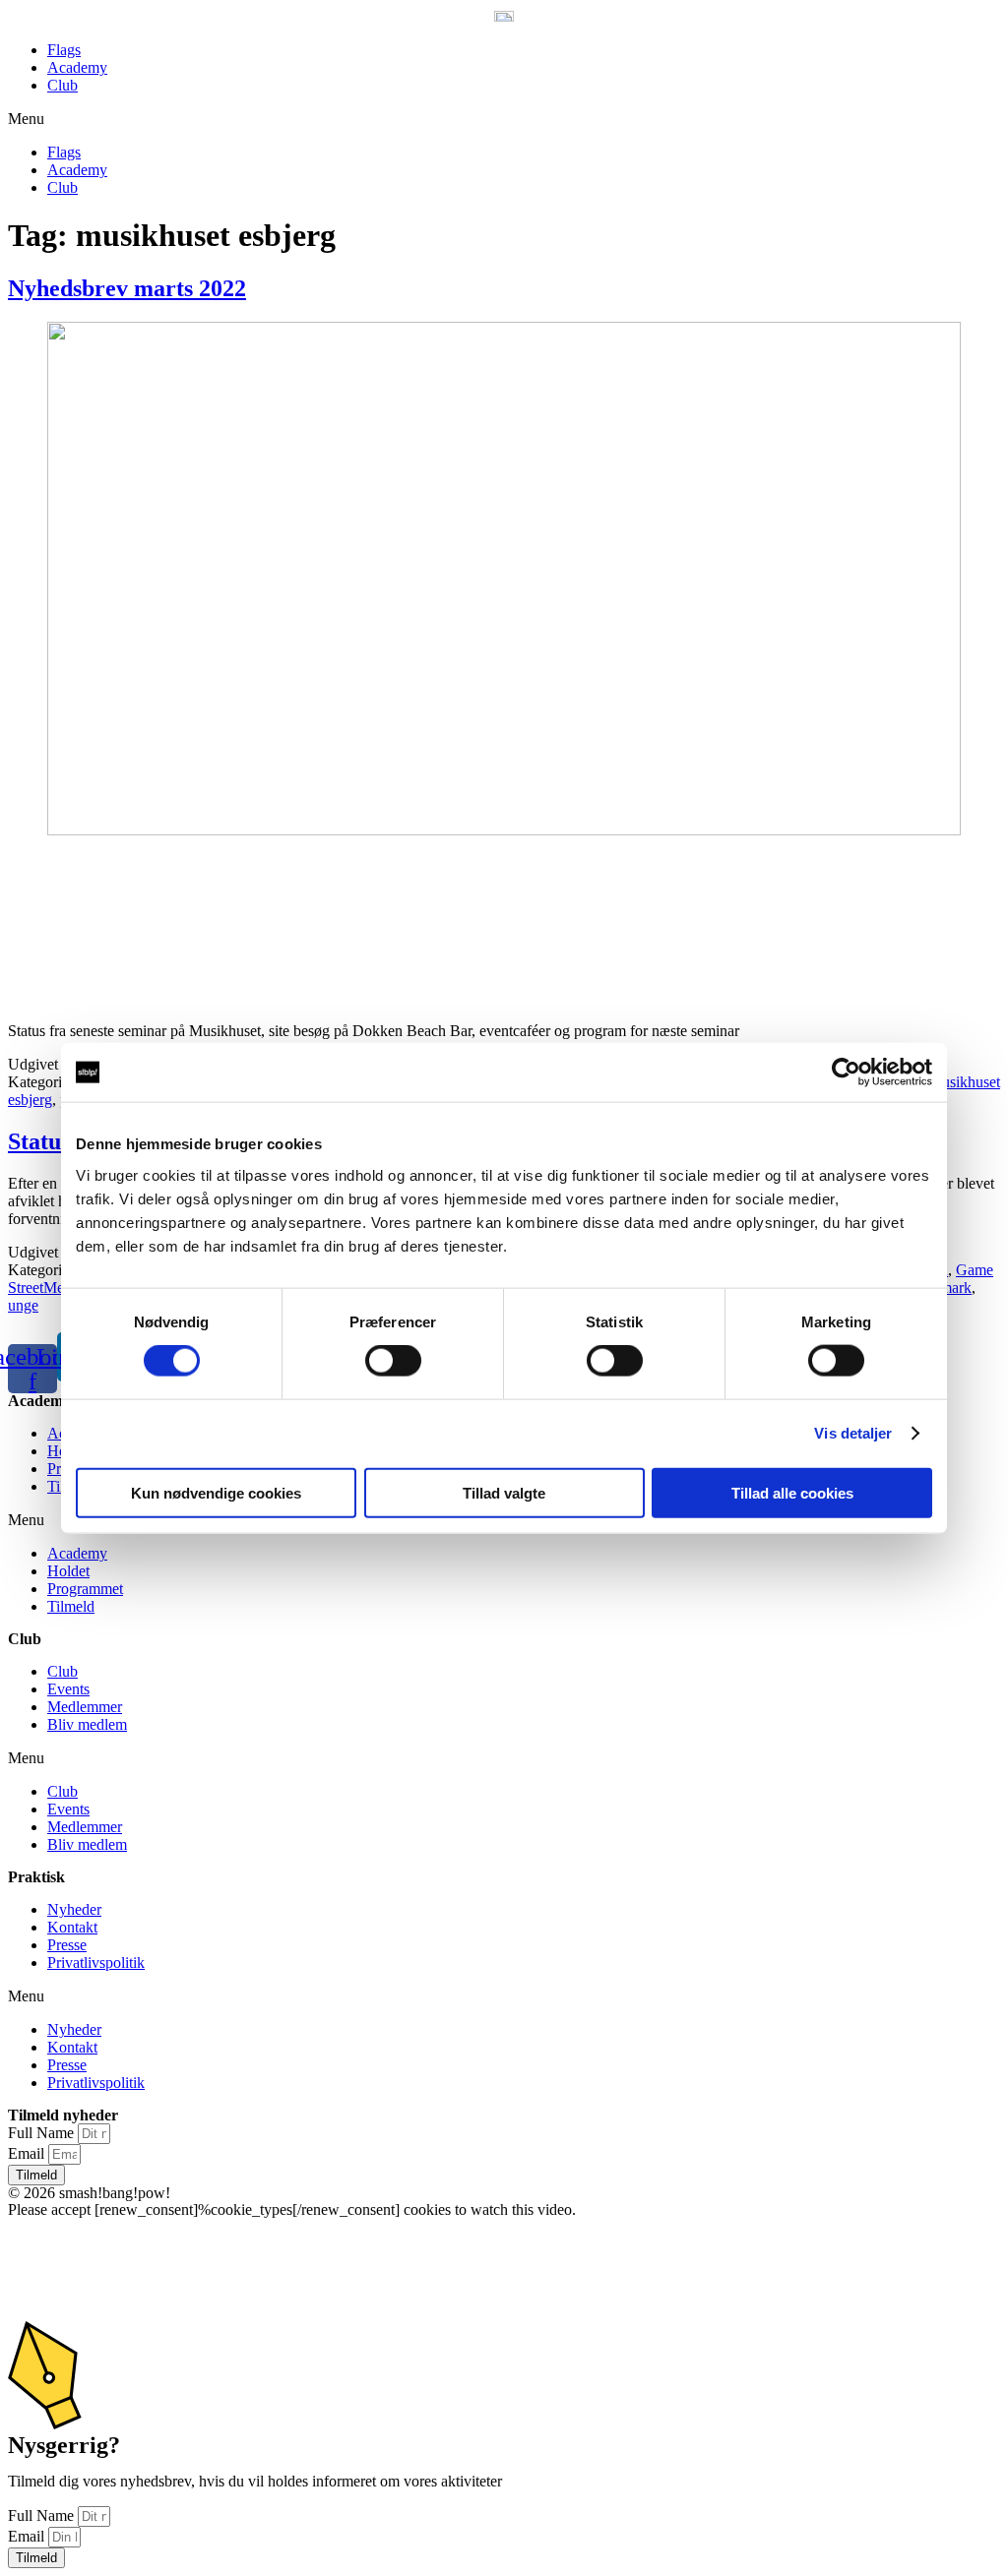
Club (63, 85)
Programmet (85, 1589)
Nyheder (74, 1909)
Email (28, 2153)
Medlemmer (85, 1707)
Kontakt (72, 1927)
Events (68, 1689)
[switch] (393, 1361)
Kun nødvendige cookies (216, 1492)
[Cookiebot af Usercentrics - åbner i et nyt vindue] (846, 1073)
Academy (77, 67)
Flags (64, 50)
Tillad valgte (504, 1492)
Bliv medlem (87, 1724)
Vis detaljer (853, 1433)
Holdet (68, 1571)
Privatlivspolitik (96, 1963)
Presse (67, 1945)
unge (23, 1305)
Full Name (43, 2133)
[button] (504, 119)
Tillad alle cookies (792, 1492)
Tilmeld (71, 1606)
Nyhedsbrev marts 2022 (127, 288)
